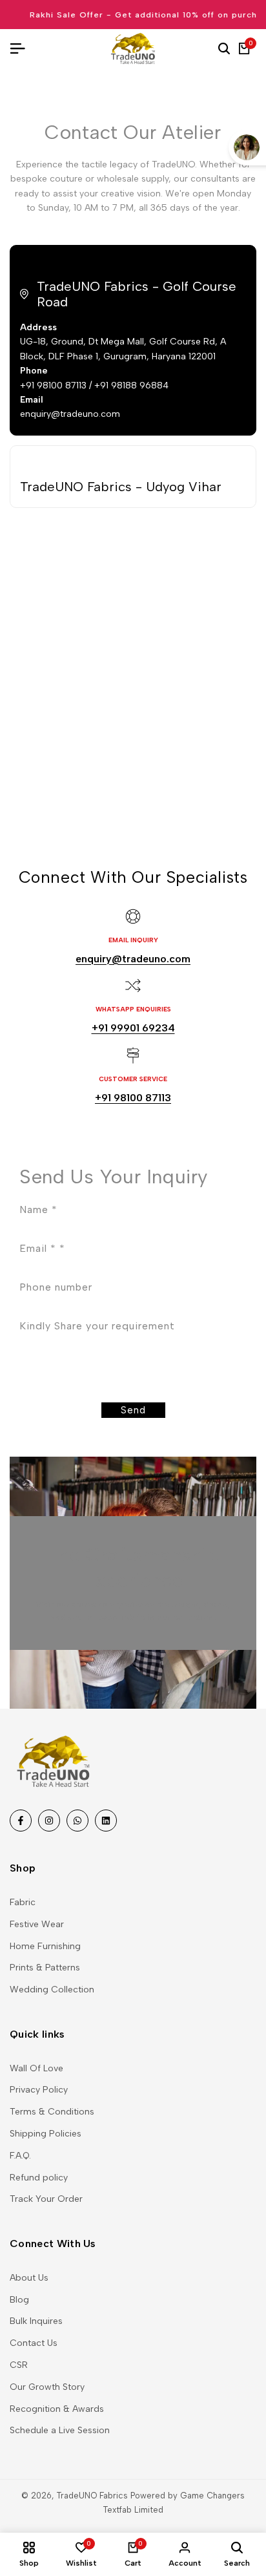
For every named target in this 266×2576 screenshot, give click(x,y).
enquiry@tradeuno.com (133, 959)
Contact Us (34, 2343)
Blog (19, 2300)
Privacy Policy (39, 2090)
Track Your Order (46, 2199)
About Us (29, 2278)
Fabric (23, 1902)
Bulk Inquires (36, 2321)
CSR (19, 2365)
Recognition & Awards (57, 2409)
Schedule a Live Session (60, 2430)
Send (133, 1410)
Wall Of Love (36, 2068)
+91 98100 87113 (133, 1098)
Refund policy (39, 2178)
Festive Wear (37, 1924)
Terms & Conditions (52, 2112)
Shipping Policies (46, 2134)
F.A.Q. (20, 2156)
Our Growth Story (47, 2387)
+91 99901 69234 (133, 1028)
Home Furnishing (45, 1946)
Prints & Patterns (45, 1968)
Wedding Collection (52, 1990)
